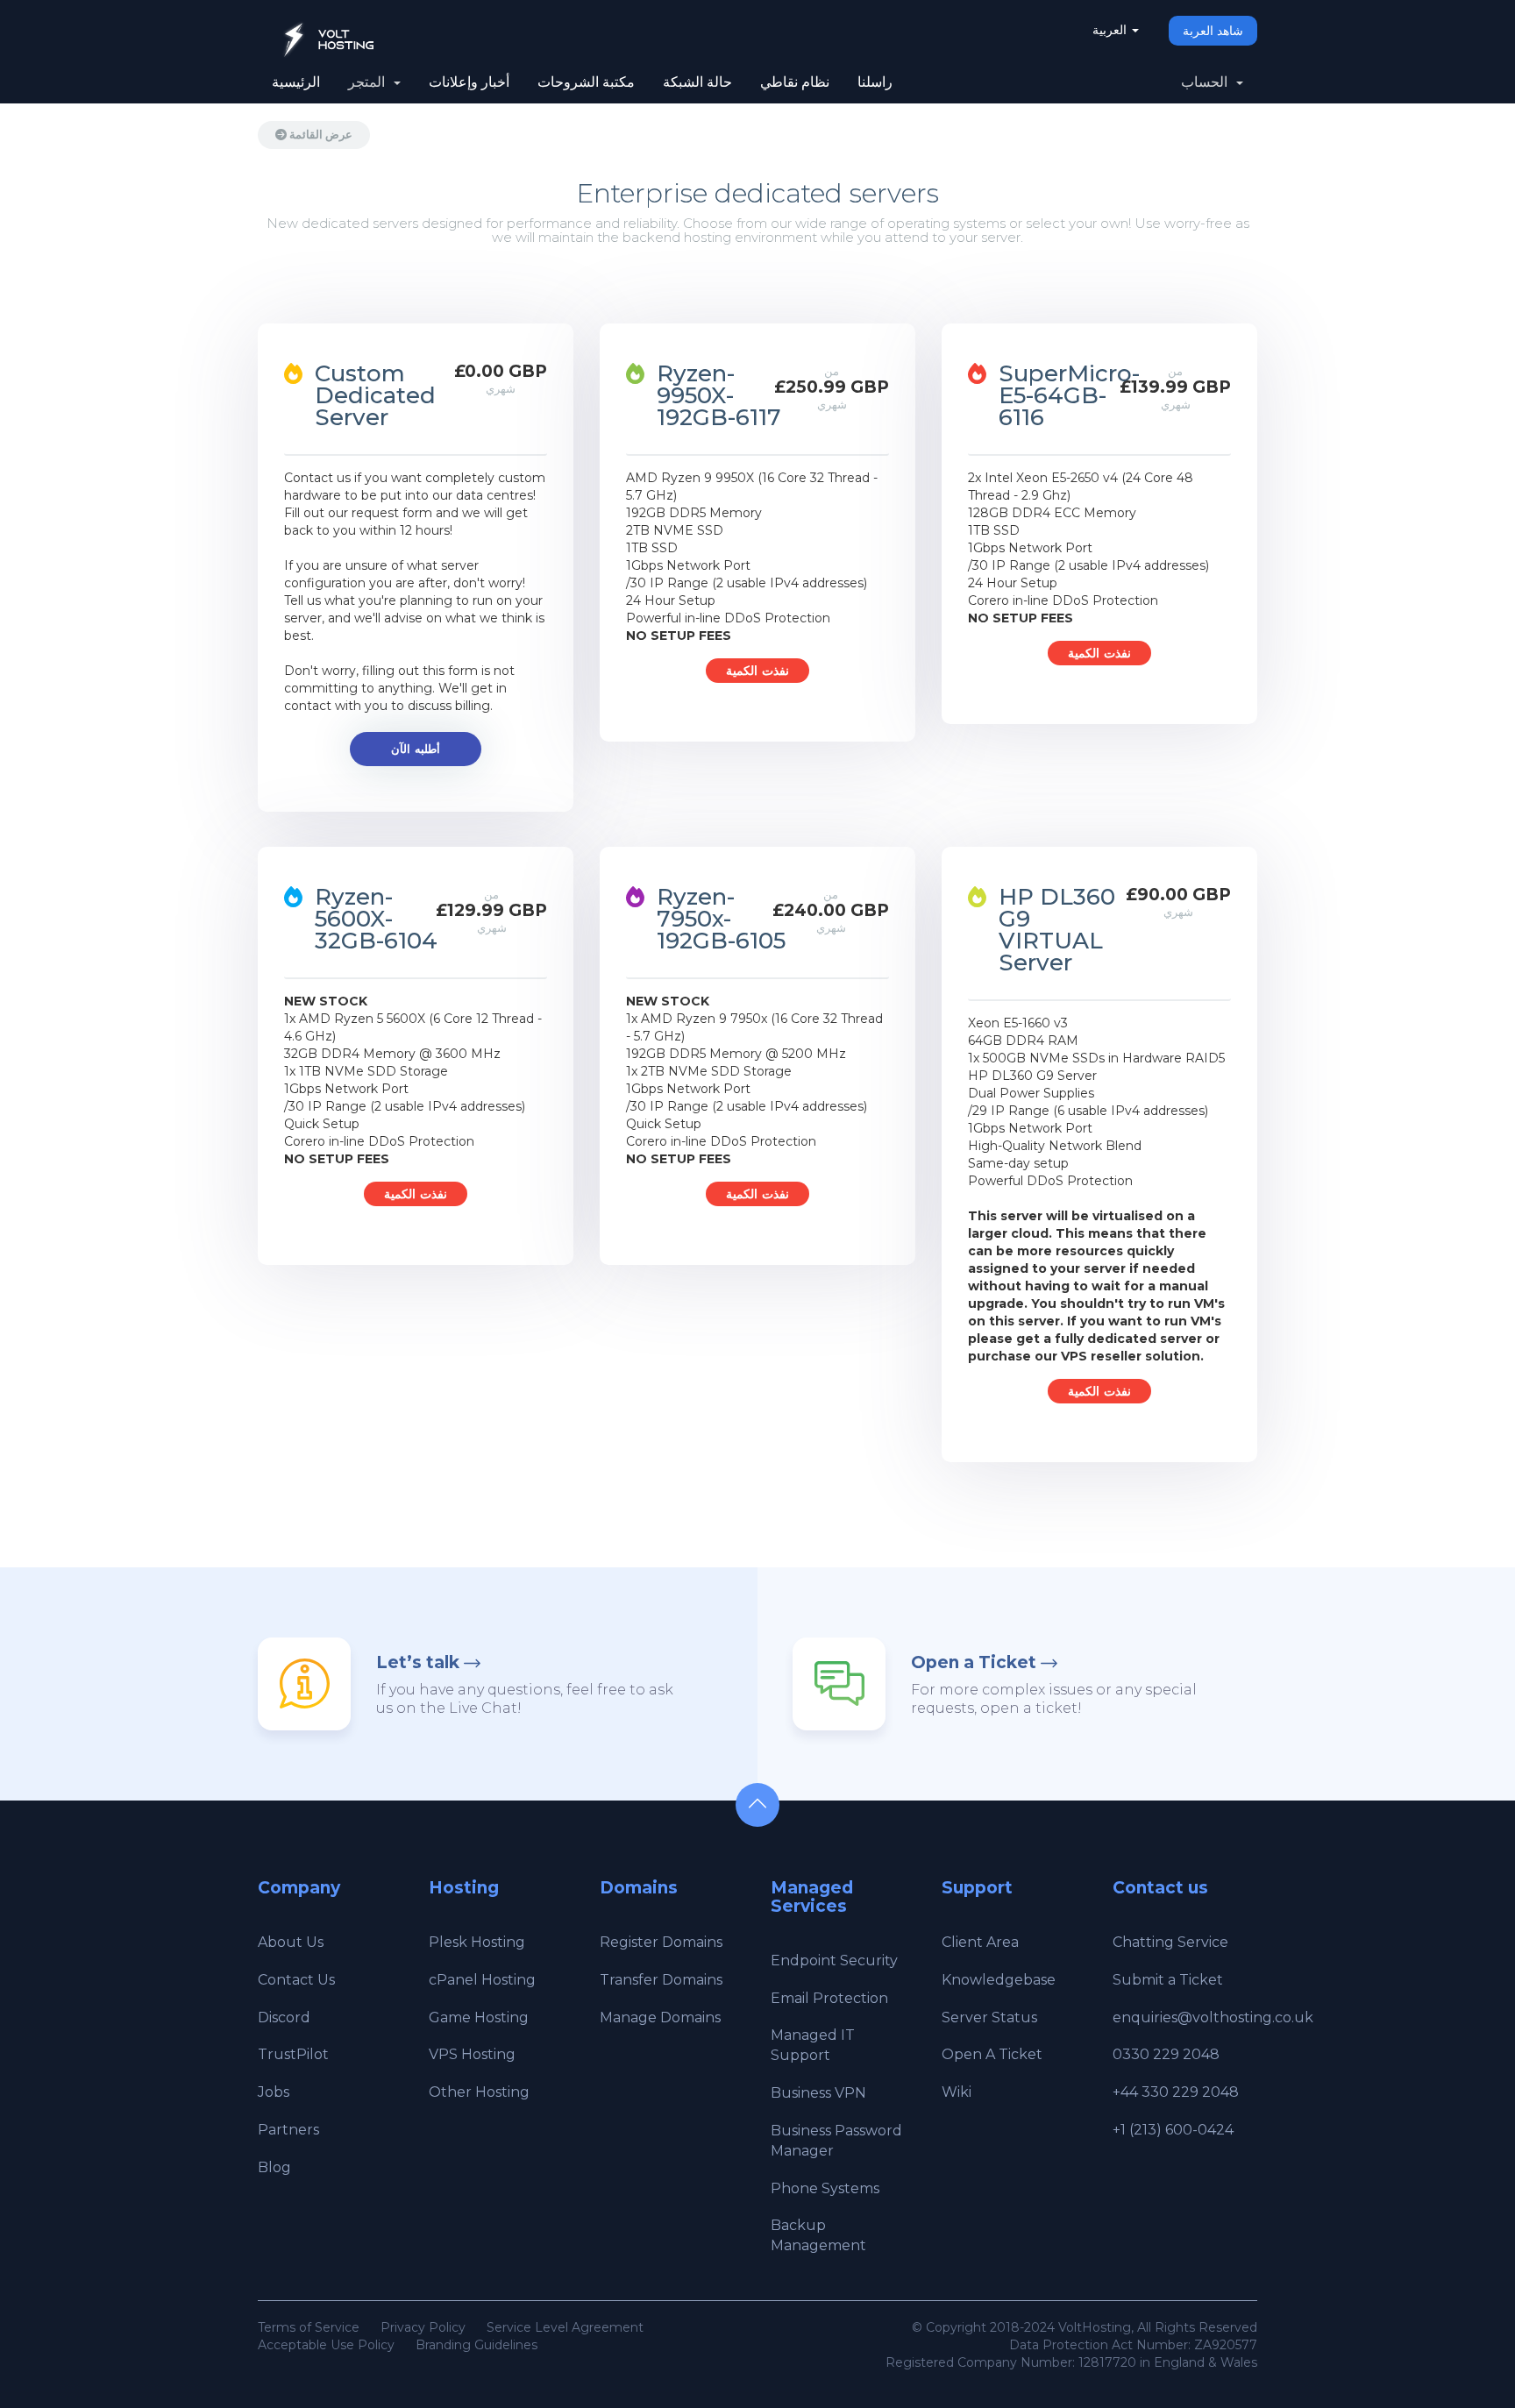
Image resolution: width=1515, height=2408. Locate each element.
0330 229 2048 (1166, 2054)
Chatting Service (1170, 1942)
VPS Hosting (472, 2054)
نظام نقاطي (795, 82)
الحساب (1208, 82)
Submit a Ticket (1168, 1980)
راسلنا (875, 82)
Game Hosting (479, 2017)
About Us (291, 1942)
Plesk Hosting (477, 1942)
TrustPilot (293, 2054)
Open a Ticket (974, 1662)
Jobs (274, 2092)
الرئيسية (296, 82)
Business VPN (818, 2093)
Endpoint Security (834, 1960)
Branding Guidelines (477, 2345)
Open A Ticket (992, 2054)
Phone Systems (825, 2188)
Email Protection (829, 1998)
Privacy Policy (423, 2327)
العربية (1111, 30)
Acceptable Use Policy (326, 2345)
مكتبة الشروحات (586, 82)
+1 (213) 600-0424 (1173, 2130)
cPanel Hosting (482, 1980)
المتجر (370, 82)
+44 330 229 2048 (1176, 2092)
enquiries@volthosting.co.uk (1213, 2017)
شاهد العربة (1213, 31)
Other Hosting (479, 2092)
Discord (284, 2017)
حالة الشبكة (697, 82)
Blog (274, 2167)
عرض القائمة (320, 134)
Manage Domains (660, 2017)
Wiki (957, 2092)
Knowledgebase (999, 1980)
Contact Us (296, 1980)
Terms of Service (309, 2327)
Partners (288, 2130)
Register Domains (661, 1942)
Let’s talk (418, 1662)
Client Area (980, 1942)
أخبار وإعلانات (469, 82)
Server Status (989, 2017)
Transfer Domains (661, 1980)
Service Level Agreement (565, 2327)
